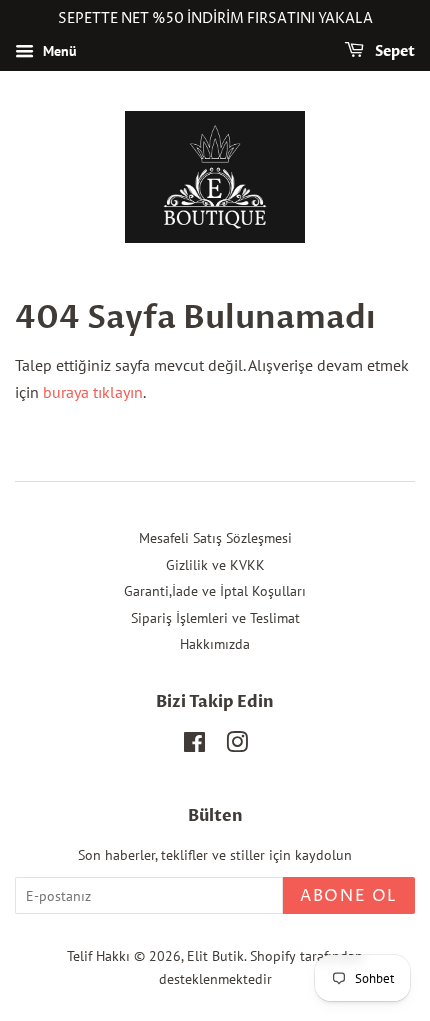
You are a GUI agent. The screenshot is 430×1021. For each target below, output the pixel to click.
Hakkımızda (215, 644)
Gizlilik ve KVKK (215, 565)
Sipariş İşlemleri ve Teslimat (215, 618)
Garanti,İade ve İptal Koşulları (215, 591)
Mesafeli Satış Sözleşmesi (215, 538)
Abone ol (349, 896)
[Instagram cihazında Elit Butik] (237, 746)
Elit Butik (215, 956)
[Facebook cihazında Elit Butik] (194, 746)
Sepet (393, 51)
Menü (58, 51)
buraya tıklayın (93, 392)
